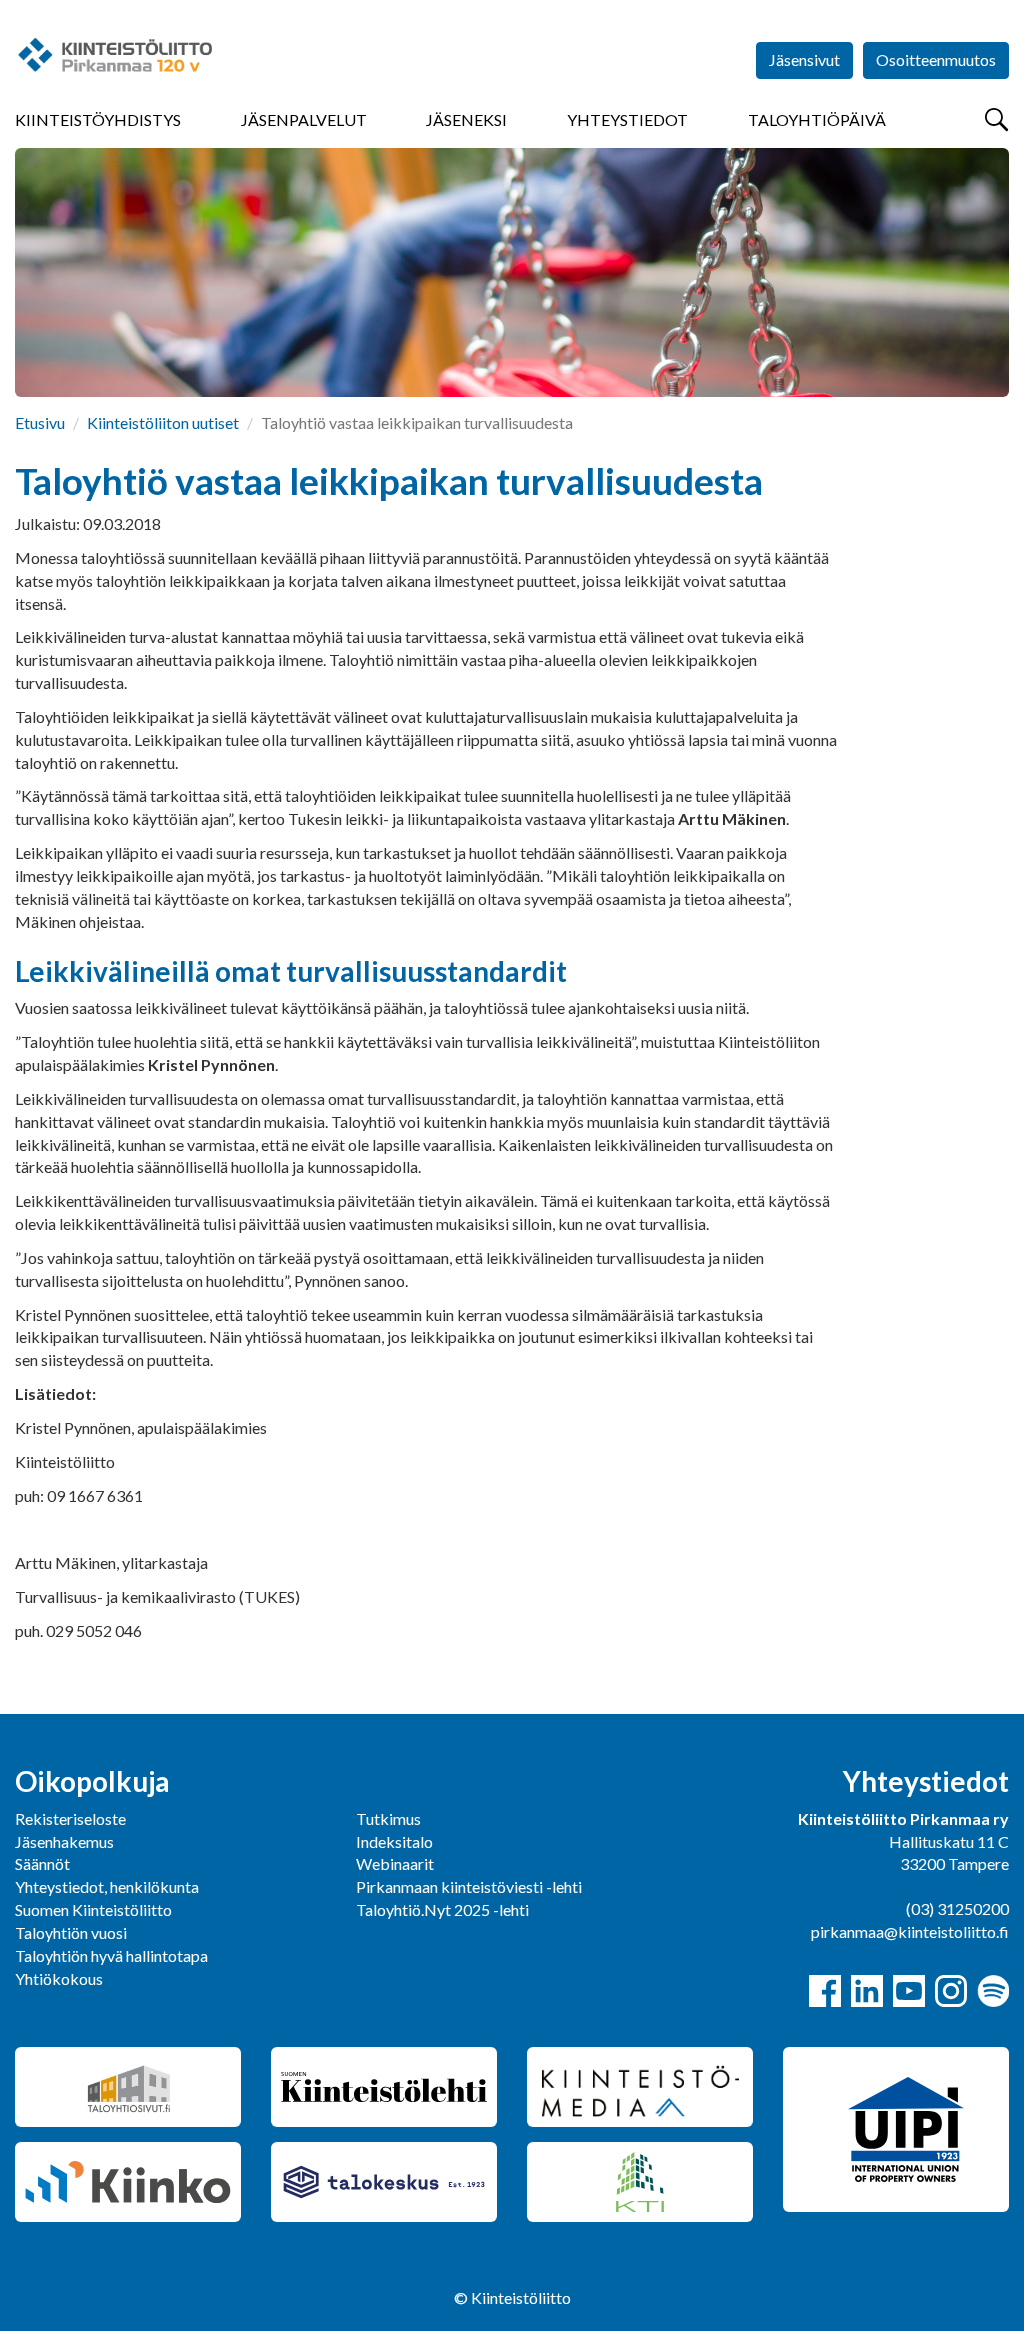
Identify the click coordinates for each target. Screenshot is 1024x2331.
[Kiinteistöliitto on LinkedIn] (867, 1991)
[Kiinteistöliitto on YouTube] (909, 1991)
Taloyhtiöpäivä (817, 119)
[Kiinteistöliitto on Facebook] (825, 1991)
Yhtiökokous (59, 1978)
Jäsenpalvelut (304, 119)
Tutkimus (388, 1818)
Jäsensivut (804, 59)
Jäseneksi (466, 119)
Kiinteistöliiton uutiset (163, 422)
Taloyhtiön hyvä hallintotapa (111, 1955)
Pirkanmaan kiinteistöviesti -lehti (469, 1886)
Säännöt (42, 1863)
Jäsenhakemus (64, 1841)
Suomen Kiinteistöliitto (93, 1909)
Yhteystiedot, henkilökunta (107, 1886)
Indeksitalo (394, 1841)
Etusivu (40, 422)
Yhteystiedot (627, 119)
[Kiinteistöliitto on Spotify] (993, 1991)
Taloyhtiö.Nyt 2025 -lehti (444, 1909)
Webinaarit (395, 1863)
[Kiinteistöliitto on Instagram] (951, 1991)
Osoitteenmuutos (936, 59)
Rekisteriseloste (70, 1818)
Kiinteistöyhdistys (98, 119)
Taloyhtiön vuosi (71, 1932)
